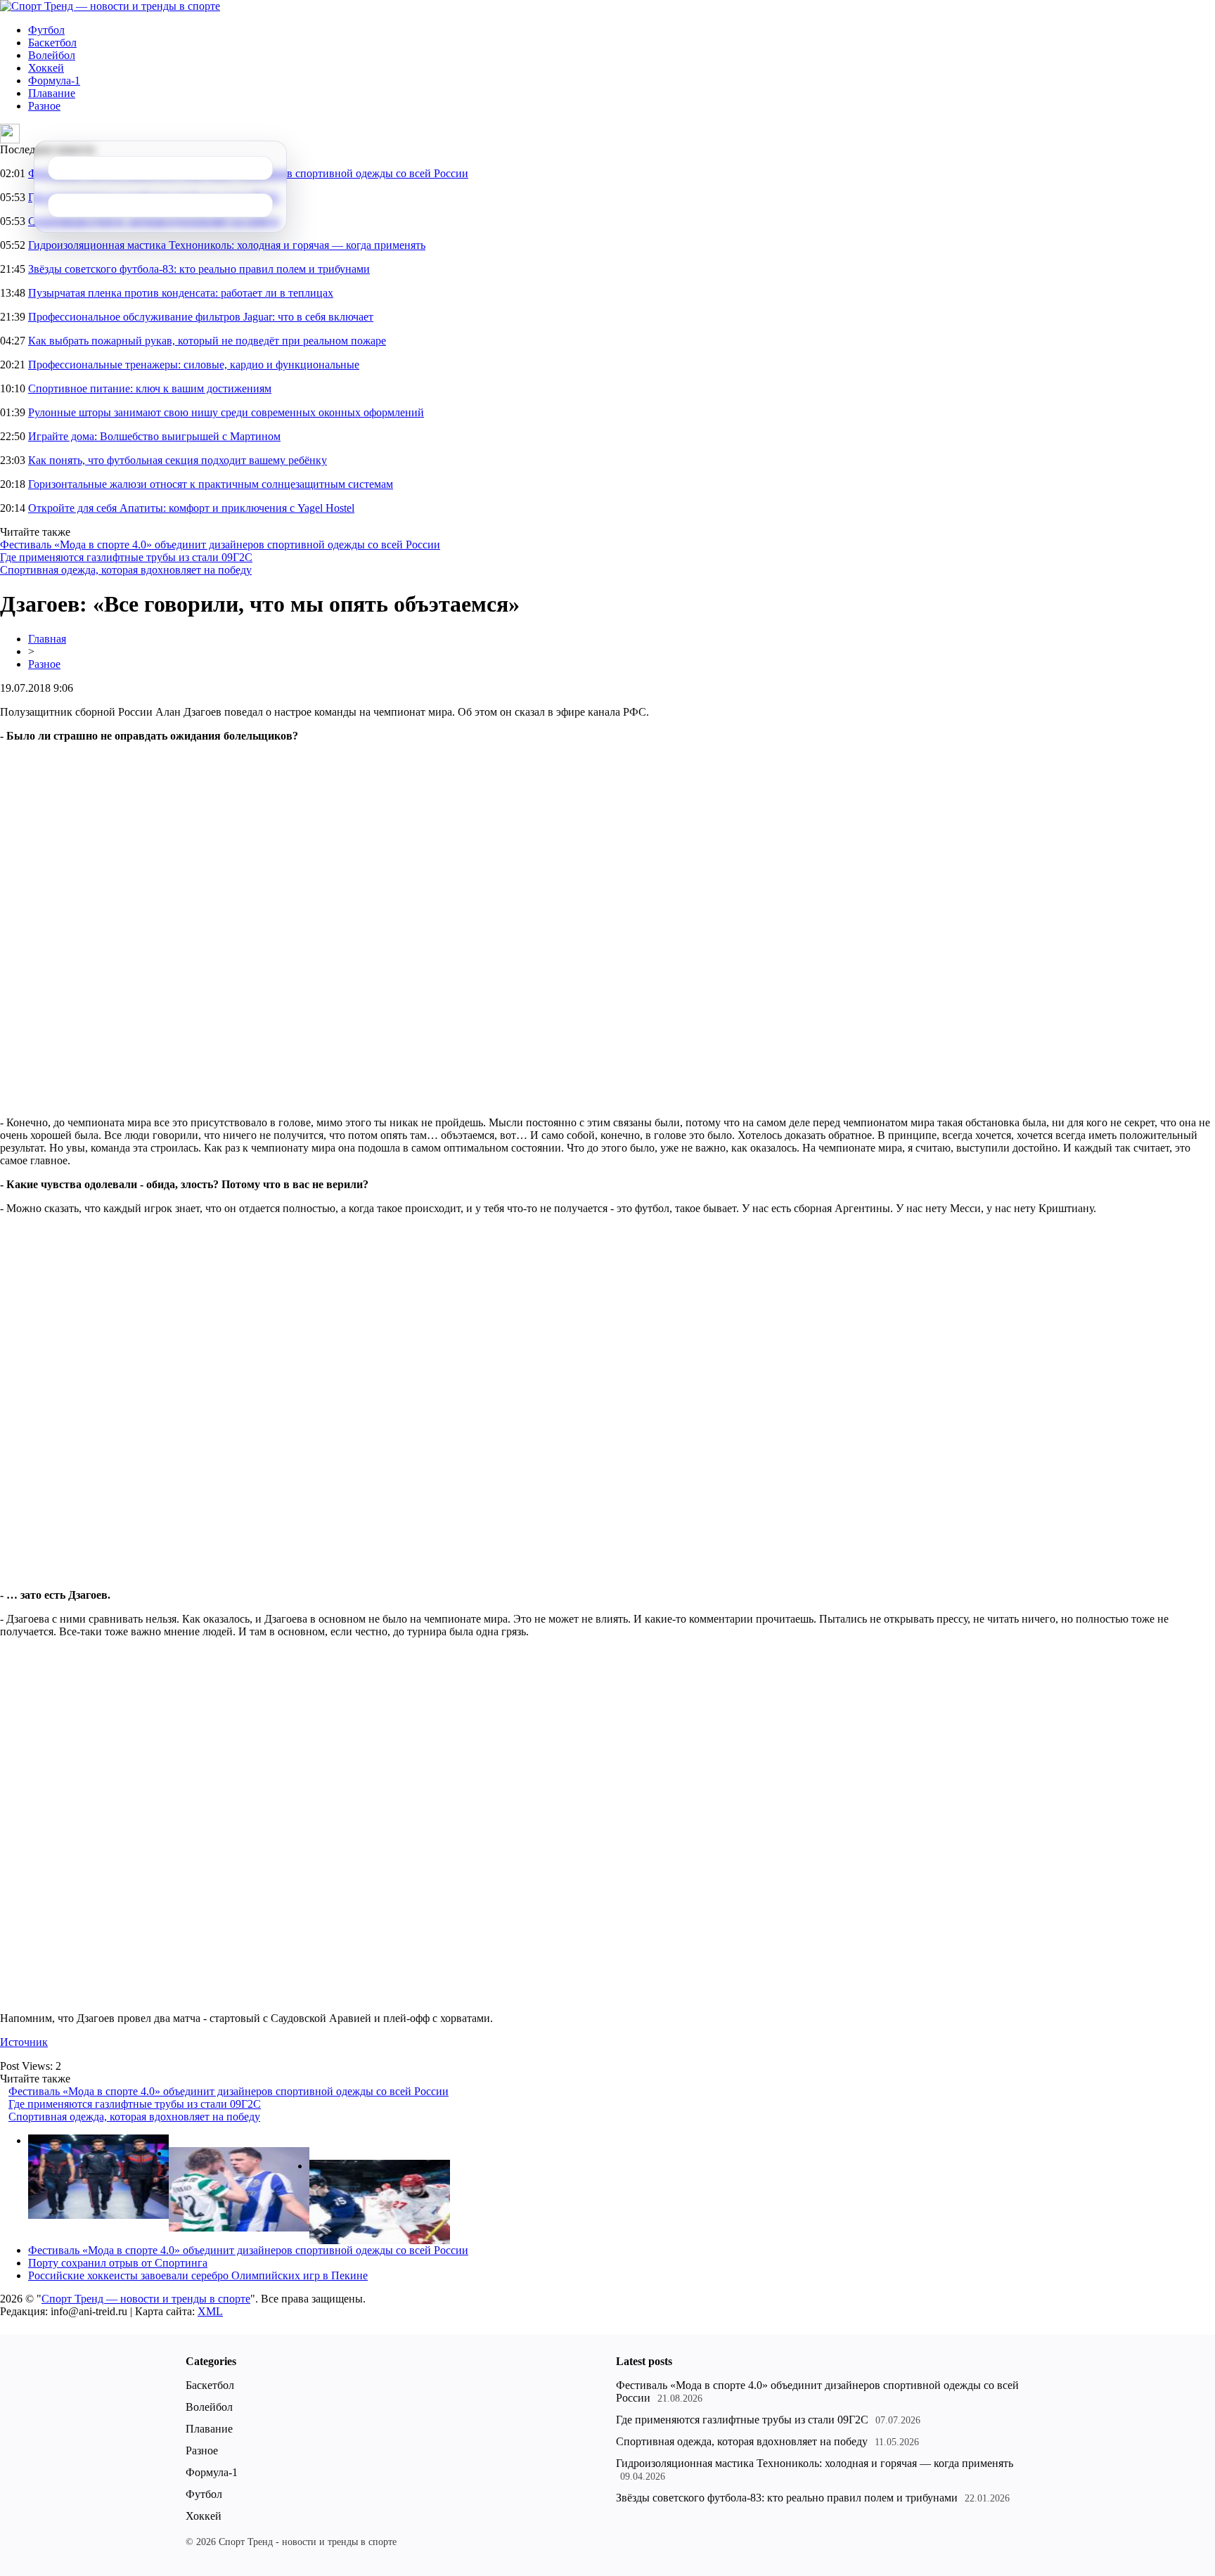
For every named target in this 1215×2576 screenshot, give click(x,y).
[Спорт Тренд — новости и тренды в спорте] (110, 6)
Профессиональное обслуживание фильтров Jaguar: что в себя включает (201, 317)
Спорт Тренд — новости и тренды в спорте (146, 2299)
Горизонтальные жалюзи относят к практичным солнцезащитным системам (211, 484)
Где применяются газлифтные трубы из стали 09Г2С (126, 557)
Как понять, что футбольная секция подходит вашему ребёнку (178, 460)
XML (210, 2311)
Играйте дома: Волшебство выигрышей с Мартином (154, 436)
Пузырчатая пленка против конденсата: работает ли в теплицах (181, 293)
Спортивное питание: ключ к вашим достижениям (150, 388)
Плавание (52, 93)
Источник (24, 2042)
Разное (44, 106)
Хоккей (46, 68)
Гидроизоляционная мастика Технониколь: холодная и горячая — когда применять (227, 245)
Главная (47, 639)
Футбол (46, 30)
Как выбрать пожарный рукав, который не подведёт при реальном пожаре (207, 341)
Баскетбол (52, 43)
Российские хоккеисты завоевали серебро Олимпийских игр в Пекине (198, 2275)
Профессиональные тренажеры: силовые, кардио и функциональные (194, 365)
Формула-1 (54, 80)
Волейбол (52, 55)
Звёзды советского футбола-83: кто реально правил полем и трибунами (199, 269)
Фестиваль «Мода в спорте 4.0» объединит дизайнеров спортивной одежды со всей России (220, 545)
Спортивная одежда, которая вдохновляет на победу (126, 570)
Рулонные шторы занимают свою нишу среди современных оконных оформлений (226, 412)
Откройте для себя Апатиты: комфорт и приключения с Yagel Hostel (191, 508)
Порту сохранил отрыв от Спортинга (118, 2263)
